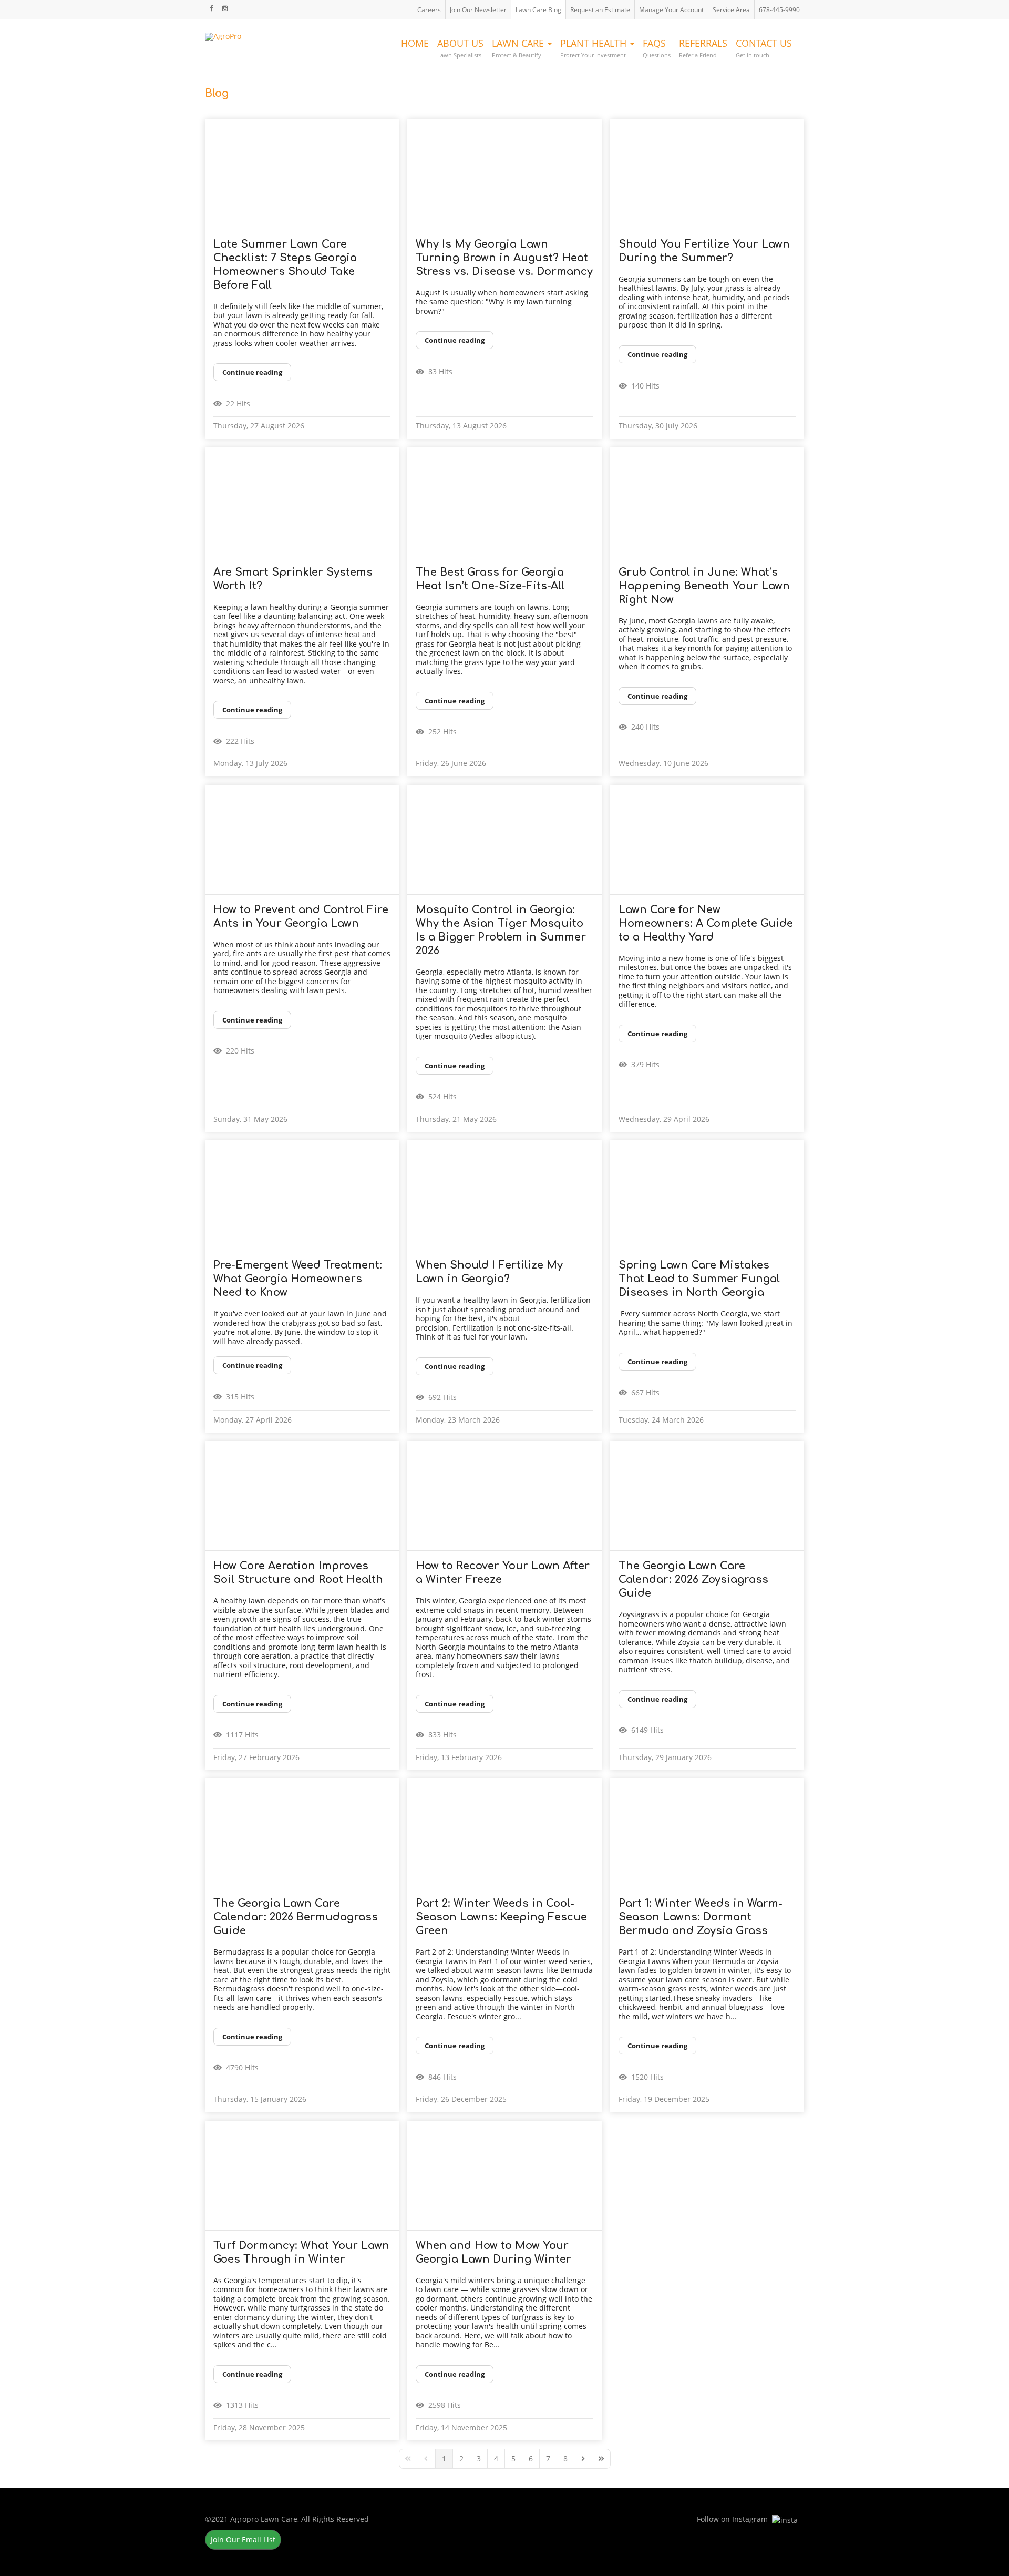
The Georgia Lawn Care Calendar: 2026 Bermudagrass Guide (296, 1917)
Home (415, 43)
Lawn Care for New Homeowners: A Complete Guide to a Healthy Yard (706, 923)
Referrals (703, 48)
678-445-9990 (779, 10)
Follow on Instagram (225, 8)
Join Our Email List (243, 2539)
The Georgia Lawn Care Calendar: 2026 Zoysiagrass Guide (693, 1580)
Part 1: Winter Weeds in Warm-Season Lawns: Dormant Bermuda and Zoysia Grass (701, 1917)
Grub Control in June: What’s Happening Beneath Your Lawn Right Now (704, 586)
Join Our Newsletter (478, 10)
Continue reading (252, 372)
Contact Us (764, 48)
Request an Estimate (600, 10)
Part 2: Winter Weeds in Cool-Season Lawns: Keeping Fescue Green (501, 1917)
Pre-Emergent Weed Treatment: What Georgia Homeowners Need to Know (298, 1279)
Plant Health (595, 48)
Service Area (731, 10)
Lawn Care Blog (538, 10)
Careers (429, 10)
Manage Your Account (671, 10)
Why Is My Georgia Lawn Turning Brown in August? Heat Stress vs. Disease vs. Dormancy (504, 258)
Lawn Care (519, 48)
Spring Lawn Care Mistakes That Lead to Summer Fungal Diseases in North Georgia (699, 1279)
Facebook (211, 8)
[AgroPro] (223, 34)
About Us (460, 48)
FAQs (657, 48)
